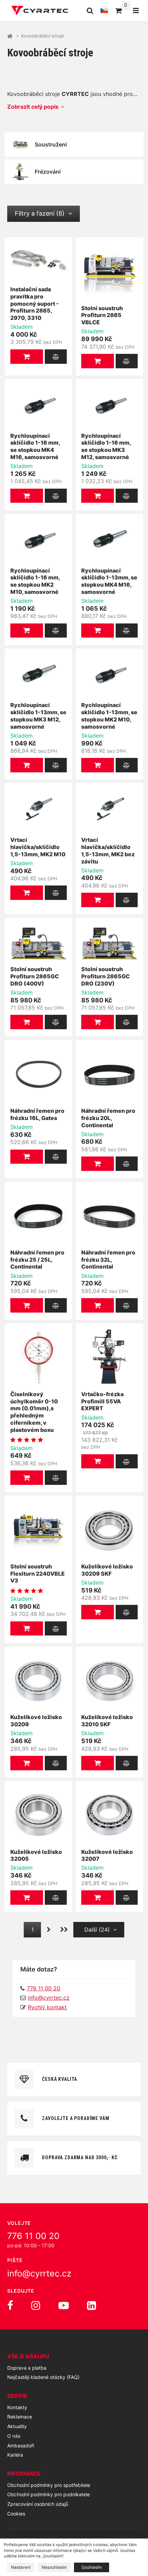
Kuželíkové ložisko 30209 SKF (107, 1570)
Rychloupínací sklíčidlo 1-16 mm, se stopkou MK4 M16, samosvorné (35, 446)
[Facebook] (10, 2305)
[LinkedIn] (92, 2305)
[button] (27, 357)
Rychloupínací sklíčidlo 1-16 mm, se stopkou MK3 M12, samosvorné (106, 446)
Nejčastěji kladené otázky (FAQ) (43, 2377)
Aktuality (17, 2426)
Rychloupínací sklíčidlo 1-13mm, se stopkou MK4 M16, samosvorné (109, 581)
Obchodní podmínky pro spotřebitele (49, 2485)
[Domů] (40, 10)
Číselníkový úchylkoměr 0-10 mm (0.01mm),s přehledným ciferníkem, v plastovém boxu (34, 1412)
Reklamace (20, 2417)
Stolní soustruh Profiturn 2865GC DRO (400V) (35, 976)
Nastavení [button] (21, 2567)
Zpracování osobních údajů (38, 2504)
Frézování (48, 172)
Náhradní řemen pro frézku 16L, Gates (37, 1114)
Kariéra (15, 2455)
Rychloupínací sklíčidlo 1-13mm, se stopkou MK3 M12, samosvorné (38, 716)
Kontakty (17, 2407)
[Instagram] (36, 2305)
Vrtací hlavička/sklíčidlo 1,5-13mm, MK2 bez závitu (108, 850)
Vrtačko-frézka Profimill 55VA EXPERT (102, 1401)
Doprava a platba (27, 2368)
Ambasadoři (21, 2445)
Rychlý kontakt (47, 2007)
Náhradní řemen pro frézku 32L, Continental (108, 1260)
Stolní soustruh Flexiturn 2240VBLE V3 (38, 1574)
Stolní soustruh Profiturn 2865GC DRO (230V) (105, 976)
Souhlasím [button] (92, 2567)
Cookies (16, 2514)
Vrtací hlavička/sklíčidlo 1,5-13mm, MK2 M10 (38, 847)
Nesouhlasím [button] (54, 2567)
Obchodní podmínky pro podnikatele (49, 2494)
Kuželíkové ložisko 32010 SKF (107, 1721)
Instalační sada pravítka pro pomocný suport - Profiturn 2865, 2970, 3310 (35, 303)
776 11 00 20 (33, 2236)
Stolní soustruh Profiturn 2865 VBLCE (102, 315)
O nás (14, 2436)
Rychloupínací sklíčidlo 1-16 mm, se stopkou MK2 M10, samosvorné (35, 581)
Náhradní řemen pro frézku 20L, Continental (108, 1118)
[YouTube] (64, 2305)
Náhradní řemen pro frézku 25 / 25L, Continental (37, 1260)
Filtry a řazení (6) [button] (40, 213)
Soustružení (51, 144)
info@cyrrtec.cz (49, 1998)
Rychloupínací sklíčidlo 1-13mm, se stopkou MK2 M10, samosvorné (109, 716)
